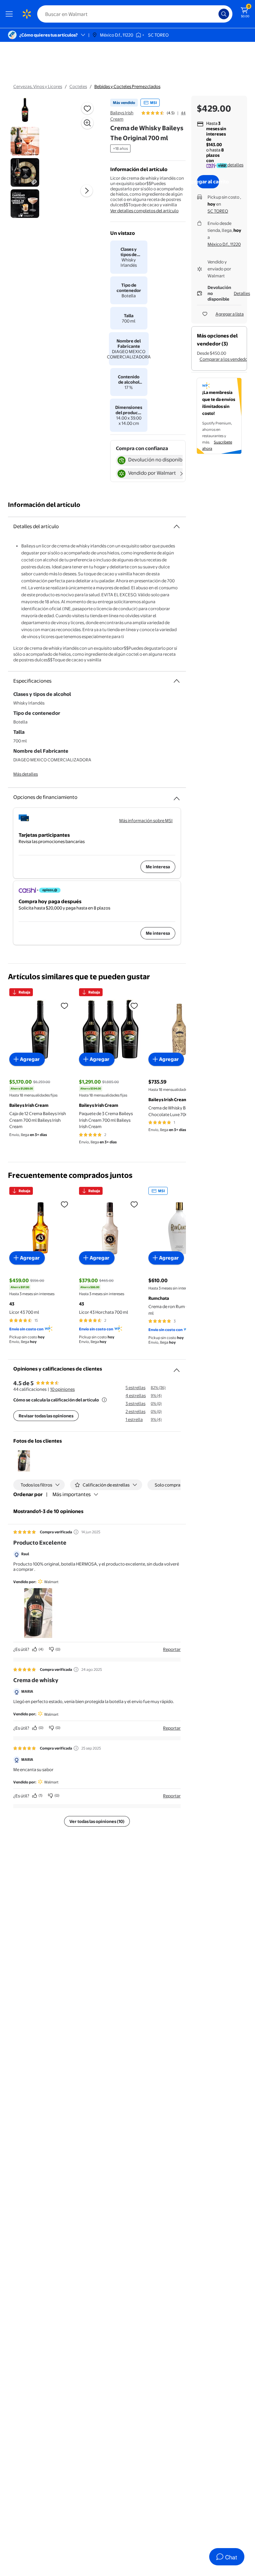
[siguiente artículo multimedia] (87, 191)
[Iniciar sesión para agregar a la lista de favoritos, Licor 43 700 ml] (64, 1204)
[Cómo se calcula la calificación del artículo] (104, 1400)
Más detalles (26, 774)
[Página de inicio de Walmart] (27, 14)
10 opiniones (62, 1389)
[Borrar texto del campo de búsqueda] (215, 14)
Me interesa (158, 867)
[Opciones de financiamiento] (177, 796)
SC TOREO (218, 211)
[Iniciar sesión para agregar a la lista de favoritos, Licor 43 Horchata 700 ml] (134, 1204)
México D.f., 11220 (224, 244)
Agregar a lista (230, 314)
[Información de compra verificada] (76, 1532)
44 (183, 113)
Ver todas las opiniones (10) (97, 1821)
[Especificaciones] (177, 681)
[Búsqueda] (224, 14)
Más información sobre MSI (146, 820)
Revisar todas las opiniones (46, 1416)
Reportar (172, 1649)
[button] (24, 1461)
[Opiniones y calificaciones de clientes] (177, 1368)
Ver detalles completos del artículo (144, 211)
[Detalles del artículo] (177, 526)
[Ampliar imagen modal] (87, 123)
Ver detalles (232, 165)
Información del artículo (44, 505)
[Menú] (11, 14)
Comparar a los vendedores (227, 359)
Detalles (242, 293)
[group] (164, 113)
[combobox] (135, 14)
